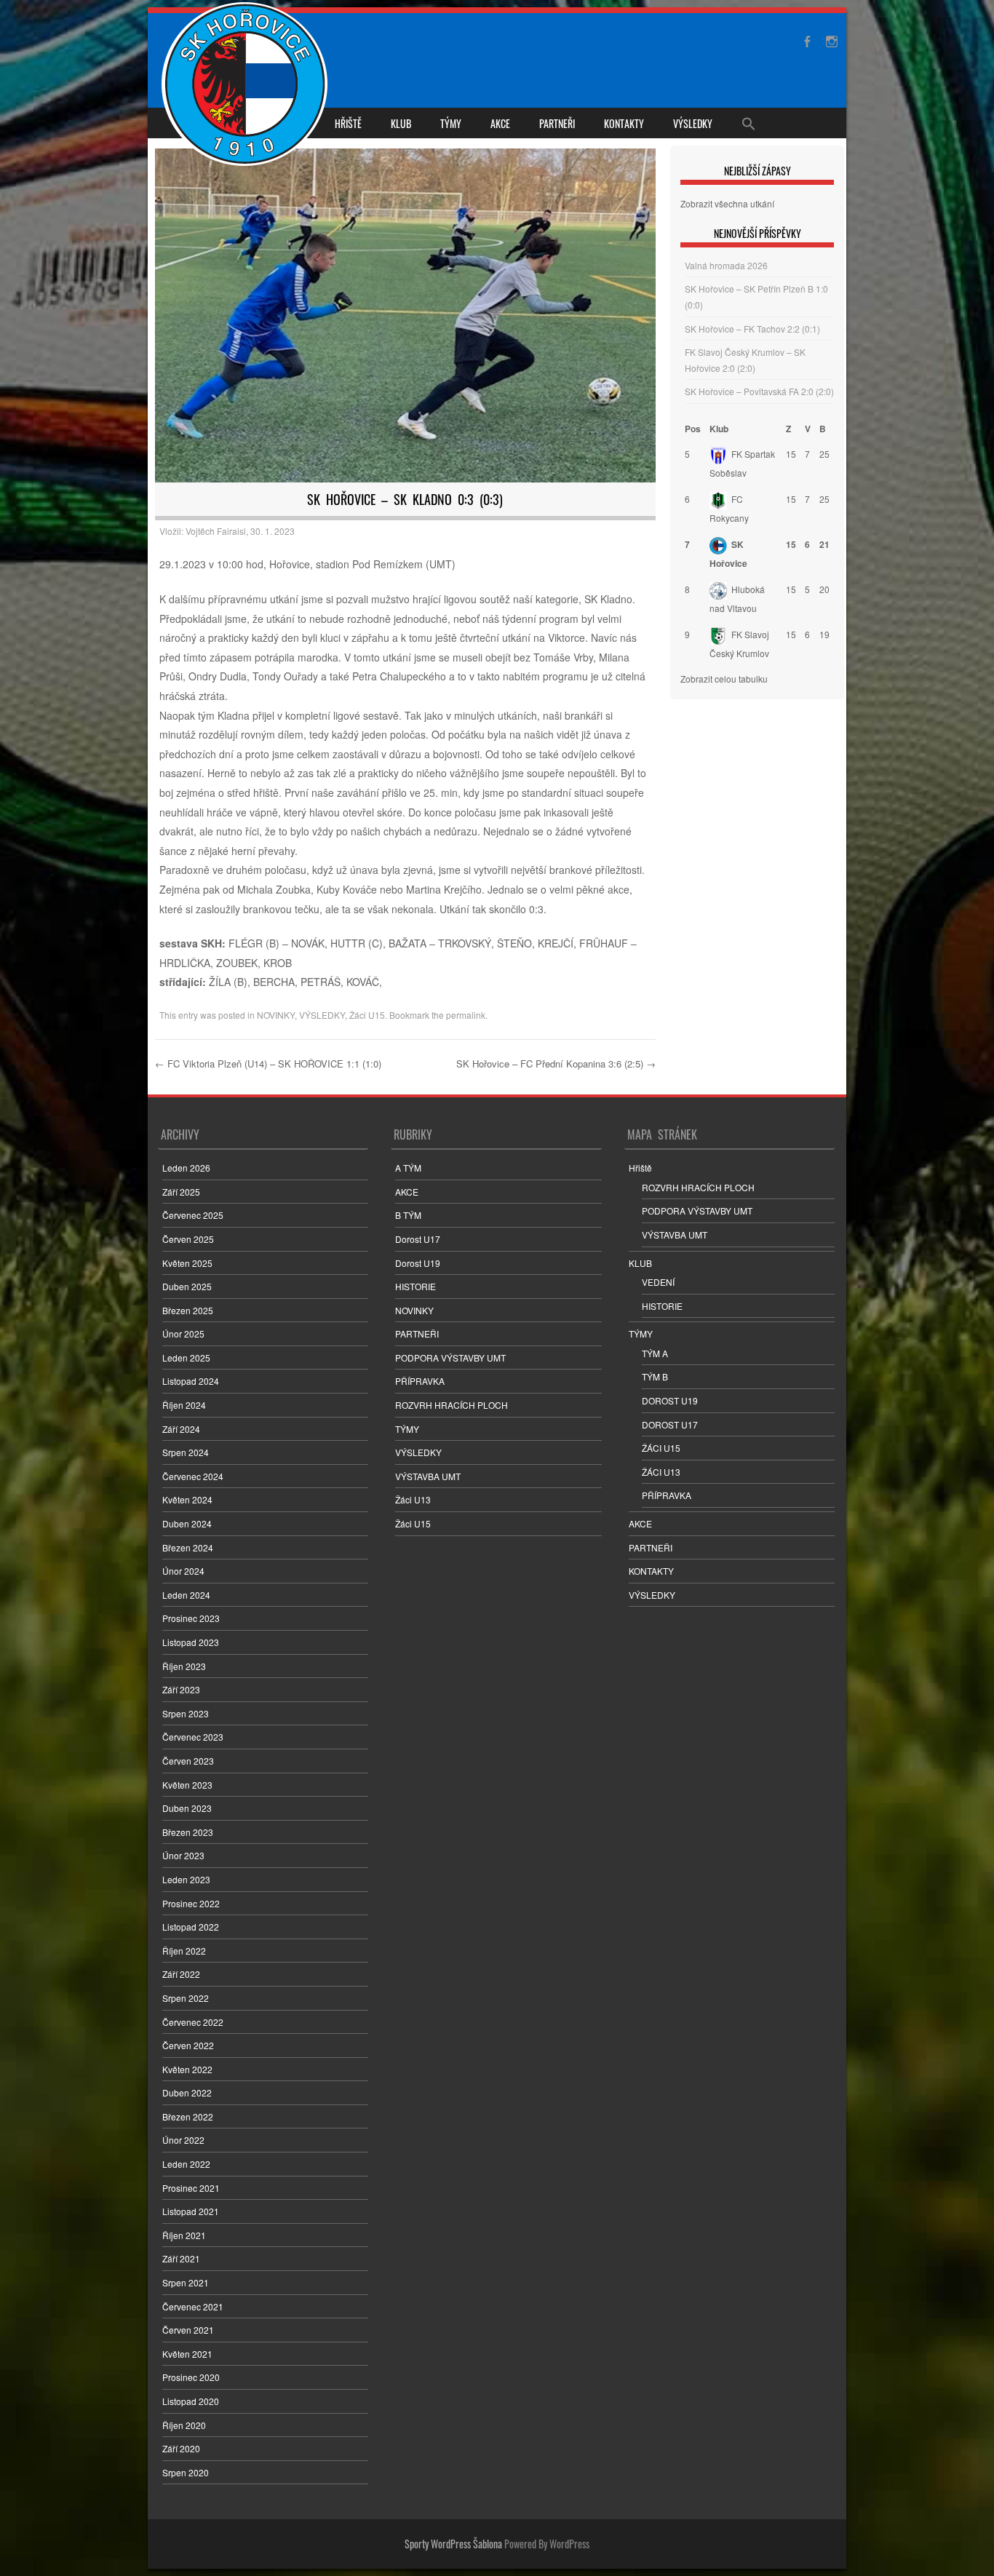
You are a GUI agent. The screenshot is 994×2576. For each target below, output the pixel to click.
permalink (466, 1015)
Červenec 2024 (193, 1476)
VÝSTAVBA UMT (428, 1476)
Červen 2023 (188, 1761)
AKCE (500, 123)
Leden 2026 (186, 1168)
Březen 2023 (188, 1832)
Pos (693, 429)
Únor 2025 (183, 1333)
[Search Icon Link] (749, 123)
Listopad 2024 (191, 1381)
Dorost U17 (418, 1239)
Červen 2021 (188, 2330)
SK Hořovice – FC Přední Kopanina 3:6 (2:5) (556, 1064)
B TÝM (408, 1215)
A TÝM (408, 1168)
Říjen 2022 (184, 1951)
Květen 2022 (187, 2069)
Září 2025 (181, 1192)
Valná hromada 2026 (726, 265)
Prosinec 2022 (191, 1903)
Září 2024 (181, 1429)
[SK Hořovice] (246, 86)
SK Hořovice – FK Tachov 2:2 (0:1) (752, 329)
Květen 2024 (187, 1499)
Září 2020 (181, 2448)
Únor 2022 (183, 2140)
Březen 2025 (188, 1310)
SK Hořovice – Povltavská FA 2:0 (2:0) (759, 391)
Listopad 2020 (191, 2401)
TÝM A (655, 1353)
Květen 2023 (187, 1785)
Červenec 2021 (193, 2306)
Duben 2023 (187, 1808)
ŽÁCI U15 (661, 1448)
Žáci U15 (367, 1015)
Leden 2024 (186, 1595)
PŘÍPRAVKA (420, 1381)
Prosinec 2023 (191, 1618)
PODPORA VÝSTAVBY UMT (450, 1357)
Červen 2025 (188, 1239)
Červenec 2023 (193, 1737)
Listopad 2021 (191, 2211)
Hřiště (348, 123)
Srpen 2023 (186, 1713)
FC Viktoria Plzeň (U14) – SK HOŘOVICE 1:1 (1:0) (268, 1064)
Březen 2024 (188, 1547)
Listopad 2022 (191, 1927)
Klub (719, 429)
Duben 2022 (187, 2092)
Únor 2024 (183, 1571)
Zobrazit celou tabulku (724, 679)
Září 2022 (181, 1974)
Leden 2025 (186, 1357)
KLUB (401, 123)
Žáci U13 (413, 1499)
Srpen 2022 (186, 1998)
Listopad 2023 (191, 1642)
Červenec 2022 (193, 2022)
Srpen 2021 (186, 2282)
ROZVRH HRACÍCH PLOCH (452, 1405)
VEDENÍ (658, 1282)
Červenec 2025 (193, 1215)
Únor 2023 (183, 1855)
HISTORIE (416, 1286)
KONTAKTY (624, 123)
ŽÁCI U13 (661, 1472)
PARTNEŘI (557, 123)
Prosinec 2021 (191, 2188)
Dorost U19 (418, 1263)
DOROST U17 (670, 1424)
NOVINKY (276, 1015)
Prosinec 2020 (191, 2377)
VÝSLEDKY (693, 123)
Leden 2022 (186, 2164)
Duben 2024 (187, 1523)
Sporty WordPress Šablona (453, 2544)
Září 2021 (181, 2258)
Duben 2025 (187, 1286)
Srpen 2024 (186, 1452)
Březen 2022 (188, 2116)
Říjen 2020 (184, 2425)
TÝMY (451, 123)
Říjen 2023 (184, 1666)
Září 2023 (181, 1689)
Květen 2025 (187, 1263)
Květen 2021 (187, 2354)
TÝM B (655, 1376)
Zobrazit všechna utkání (727, 203)
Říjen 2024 (184, 1405)
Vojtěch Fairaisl (216, 531)
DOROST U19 (670, 1400)
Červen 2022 (188, 2045)
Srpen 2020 (186, 2472)
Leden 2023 (186, 1879)
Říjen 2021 (184, 2235)
